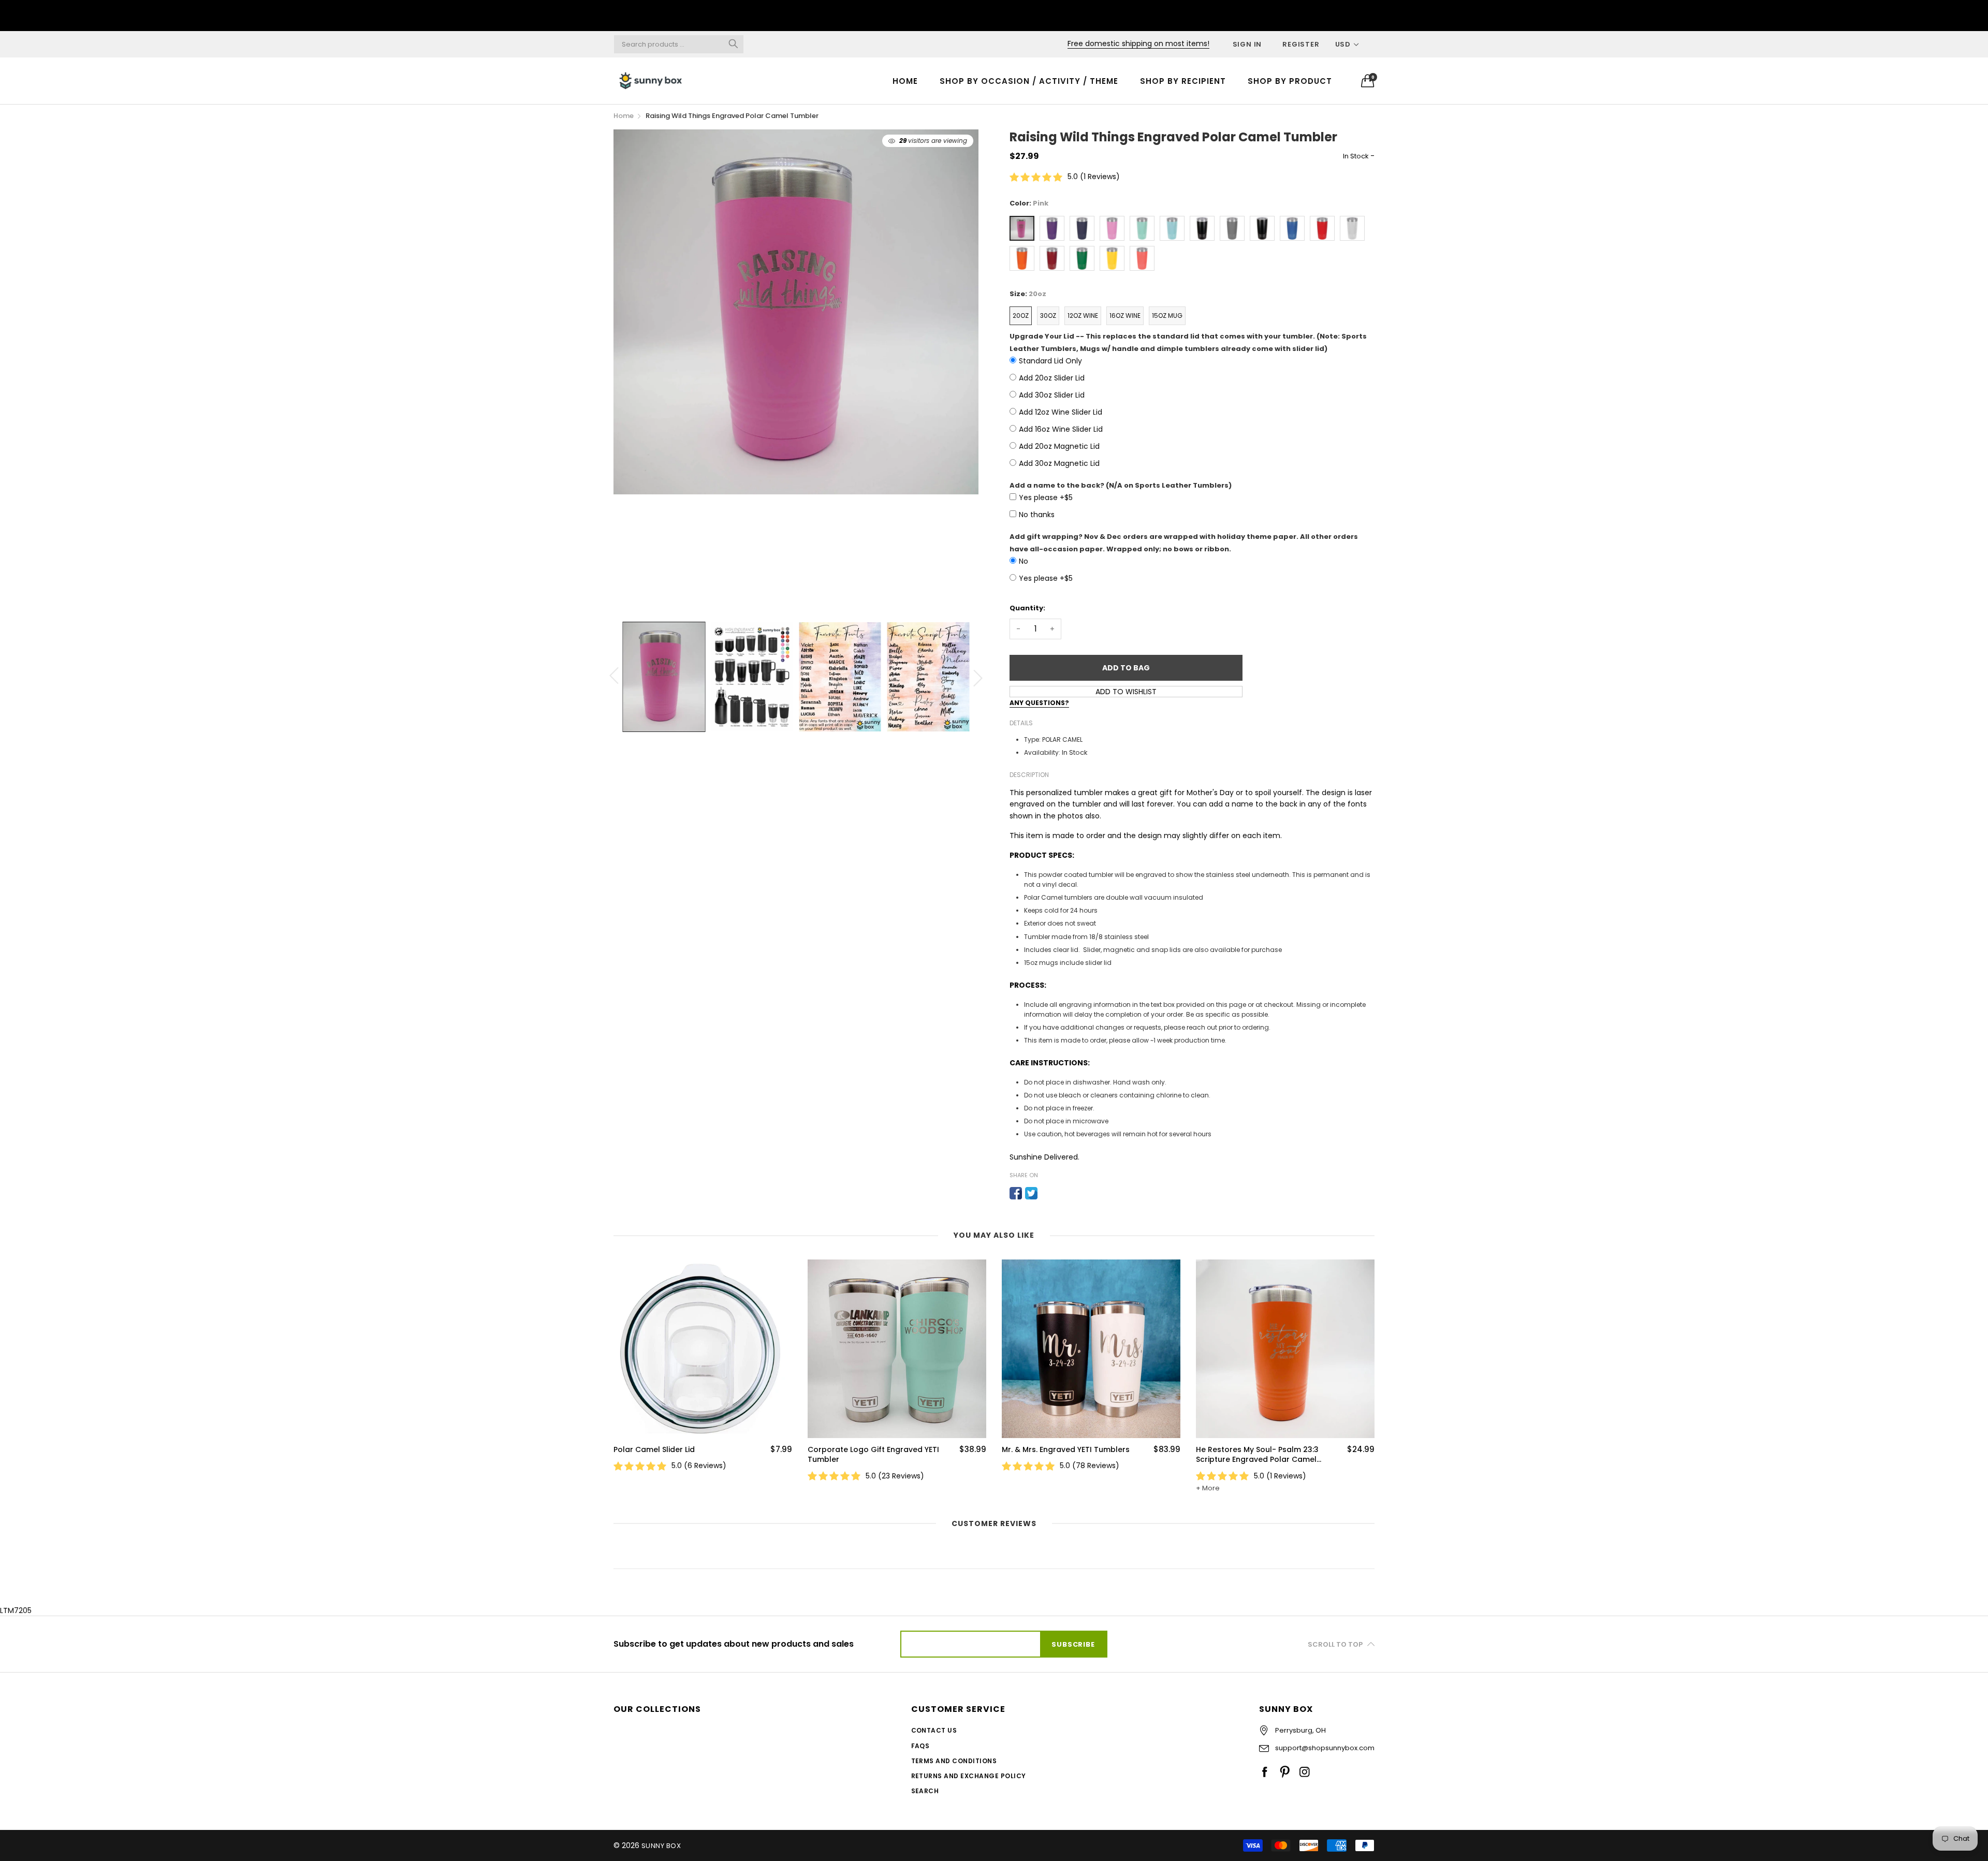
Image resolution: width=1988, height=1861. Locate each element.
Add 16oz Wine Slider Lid (1061, 429)
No (1024, 561)
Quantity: (1027, 608)
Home (905, 81)
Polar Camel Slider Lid (654, 1450)
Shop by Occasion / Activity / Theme (1029, 81)
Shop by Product (1290, 81)
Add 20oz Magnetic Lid (1059, 446)
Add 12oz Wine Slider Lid (1061, 412)
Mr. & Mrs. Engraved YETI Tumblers (1066, 1450)
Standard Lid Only (1050, 361)
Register (1301, 44)
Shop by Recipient (1183, 81)
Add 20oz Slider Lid (1052, 378)
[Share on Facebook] (1016, 1193)
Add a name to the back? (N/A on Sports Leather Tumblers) (1121, 485)
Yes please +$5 (1046, 497)
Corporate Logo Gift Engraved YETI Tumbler (873, 1455)
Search (925, 1791)
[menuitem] (905, 80)
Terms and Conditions (954, 1761)
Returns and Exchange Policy (969, 1776)
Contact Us (934, 1730)
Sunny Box (661, 1846)
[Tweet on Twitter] (1031, 1193)
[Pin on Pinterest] (1047, 1193)
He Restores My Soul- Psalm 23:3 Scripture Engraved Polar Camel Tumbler (1257, 1455)
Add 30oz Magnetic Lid (1059, 463)
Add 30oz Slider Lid (1052, 395)
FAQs (920, 1746)
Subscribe (1073, 1644)
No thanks (1037, 515)
